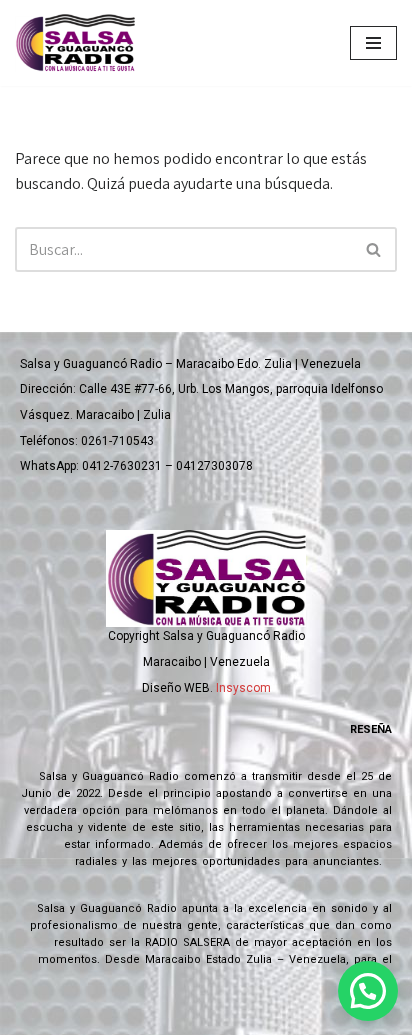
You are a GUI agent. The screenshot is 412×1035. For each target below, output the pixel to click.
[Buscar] (374, 249)
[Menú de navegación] (373, 43)
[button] (368, 991)
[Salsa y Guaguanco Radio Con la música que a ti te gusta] (80, 43)
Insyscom (243, 688)
